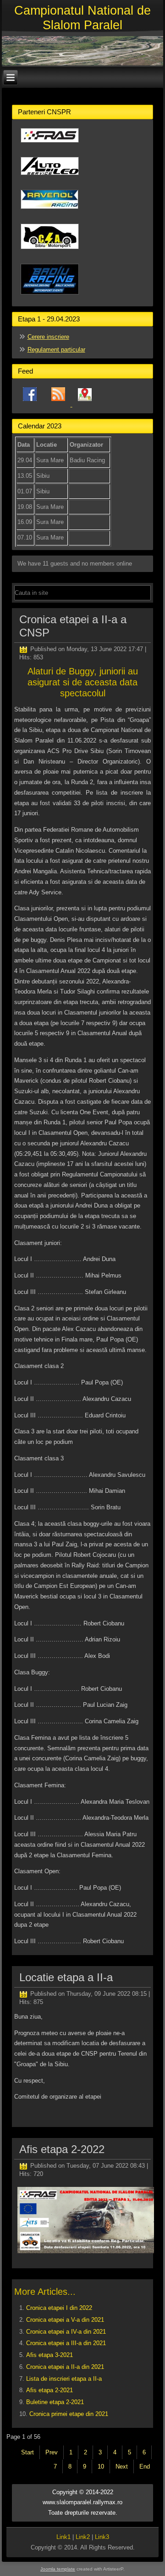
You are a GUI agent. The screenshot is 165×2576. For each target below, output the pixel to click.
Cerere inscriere (48, 337)
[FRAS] (50, 146)
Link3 (102, 2537)
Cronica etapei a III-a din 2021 (66, 2343)
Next (122, 2466)
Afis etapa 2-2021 (49, 2390)
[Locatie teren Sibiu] (85, 404)
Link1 (63, 2537)
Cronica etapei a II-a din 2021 (65, 2367)
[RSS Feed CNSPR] (59, 404)
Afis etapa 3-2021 (49, 2355)
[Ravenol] (49, 212)
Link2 (83, 2537)
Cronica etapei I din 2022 (59, 2308)
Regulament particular (56, 350)
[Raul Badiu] (50, 298)
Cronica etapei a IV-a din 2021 (66, 2332)
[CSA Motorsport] (50, 253)
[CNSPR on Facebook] (30, 404)
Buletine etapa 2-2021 (55, 2402)
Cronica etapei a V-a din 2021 (65, 2320)
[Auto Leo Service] (50, 179)
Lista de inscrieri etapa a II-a (64, 2379)
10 (101, 2466)
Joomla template (58, 2569)
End (145, 2466)
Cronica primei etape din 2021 (69, 2414)
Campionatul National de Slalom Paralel (82, 18)
